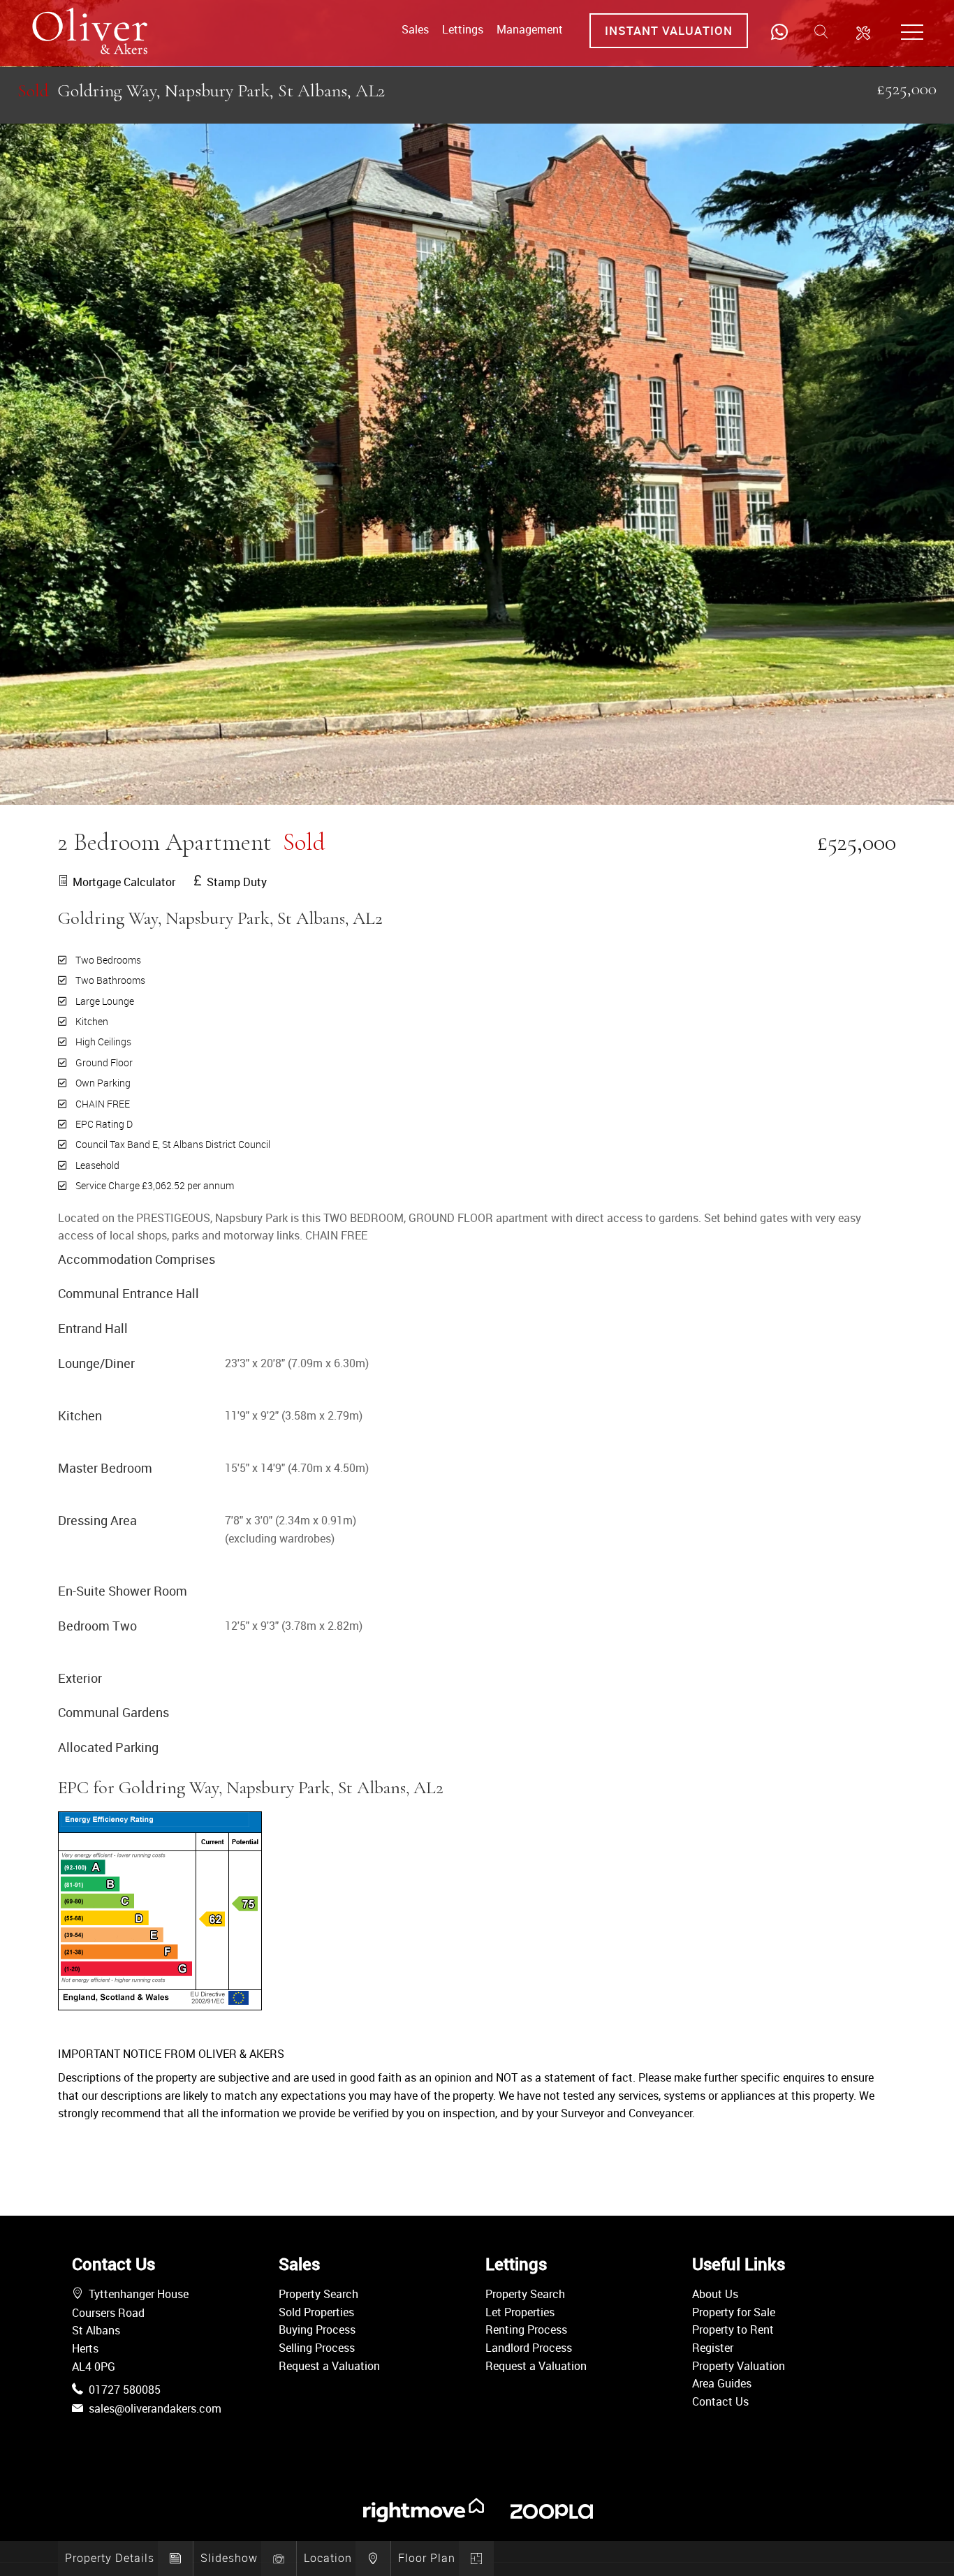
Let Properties (520, 2312)
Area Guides (722, 2383)
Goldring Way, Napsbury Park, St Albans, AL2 (201, 90)
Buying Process (317, 2330)
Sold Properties (316, 2312)
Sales (415, 29)
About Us (715, 2294)
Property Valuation (739, 2366)
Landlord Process (529, 2348)
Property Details (110, 2558)
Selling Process (317, 2348)
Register (713, 2348)
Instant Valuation (669, 30)
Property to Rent (733, 2330)
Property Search (318, 2294)
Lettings (463, 29)
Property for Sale (734, 2312)
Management (530, 29)
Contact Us (720, 2401)
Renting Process (526, 2330)
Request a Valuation (329, 2366)
